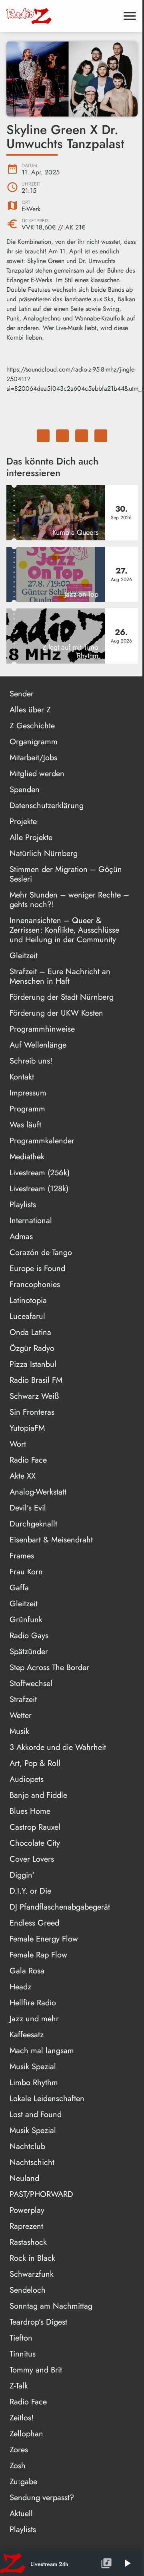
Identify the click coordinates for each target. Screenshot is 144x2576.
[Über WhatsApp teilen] (82, 436)
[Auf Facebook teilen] (43, 436)
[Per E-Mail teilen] (101, 436)
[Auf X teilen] (62, 436)
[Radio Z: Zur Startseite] (62, 16)
